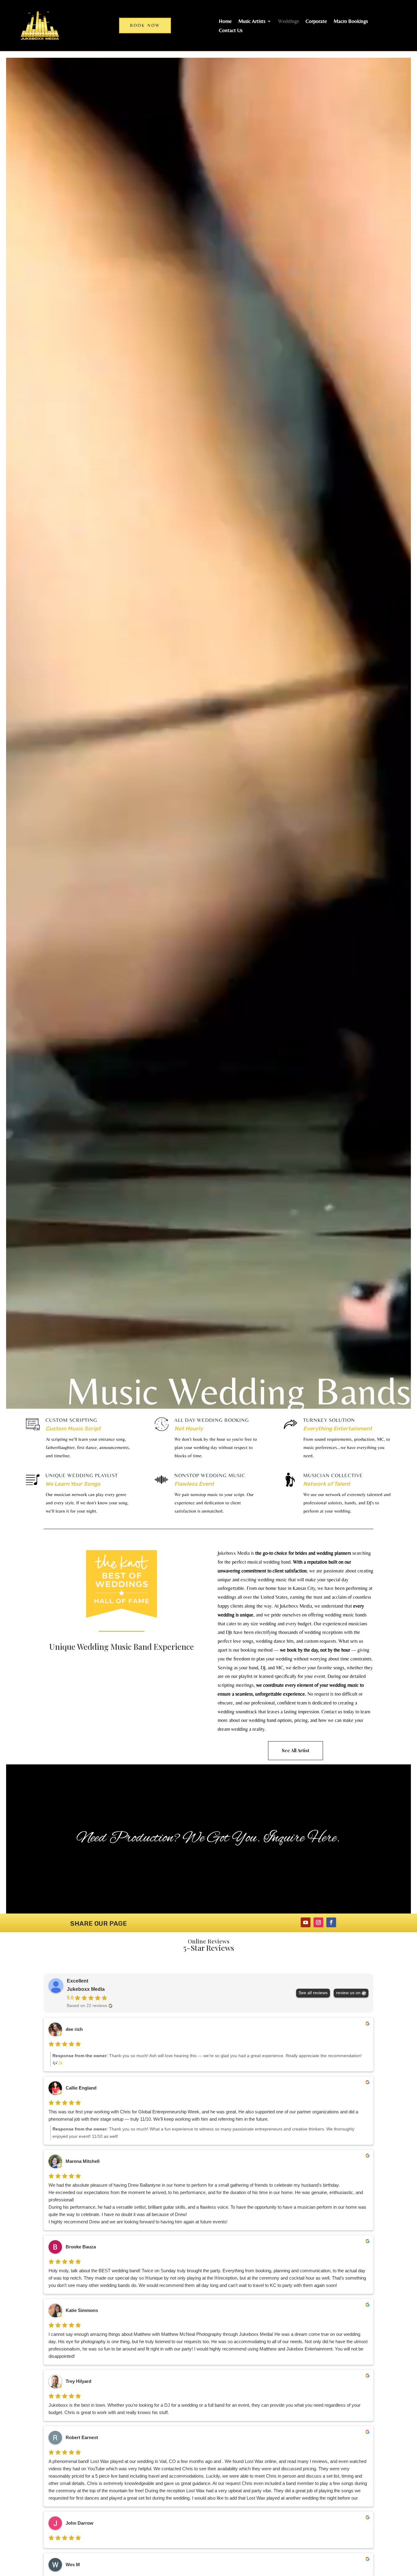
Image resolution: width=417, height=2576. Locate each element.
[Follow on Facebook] (331, 1922)
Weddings (288, 22)
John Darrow (80, 2523)
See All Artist (296, 1750)
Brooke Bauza (81, 2247)
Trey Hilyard (78, 2381)
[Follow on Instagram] (318, 1922)
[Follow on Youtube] (306, 1922)
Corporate (316, 22)
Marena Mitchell (83, 2161)
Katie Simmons (82, 2310)
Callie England (81, 2088)
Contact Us (231, 31)
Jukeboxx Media (86, 1989)
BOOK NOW (145, 25)
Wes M (73, 2565)
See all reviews (313, 1993)
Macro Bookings (351, 22)
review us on (348, 1993)
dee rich (74, 2029)
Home (225, 22)
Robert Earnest (82, 2437)
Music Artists (252, 22)
